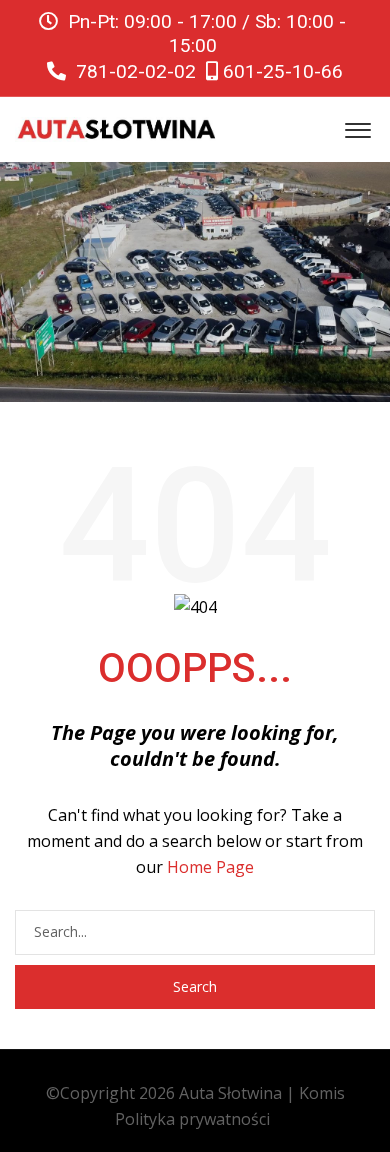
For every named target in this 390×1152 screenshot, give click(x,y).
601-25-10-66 (280, 71)
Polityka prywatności (192, 1119)
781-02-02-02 (133, 71)
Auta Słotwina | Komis (262, 1093)
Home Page (210, 867)
